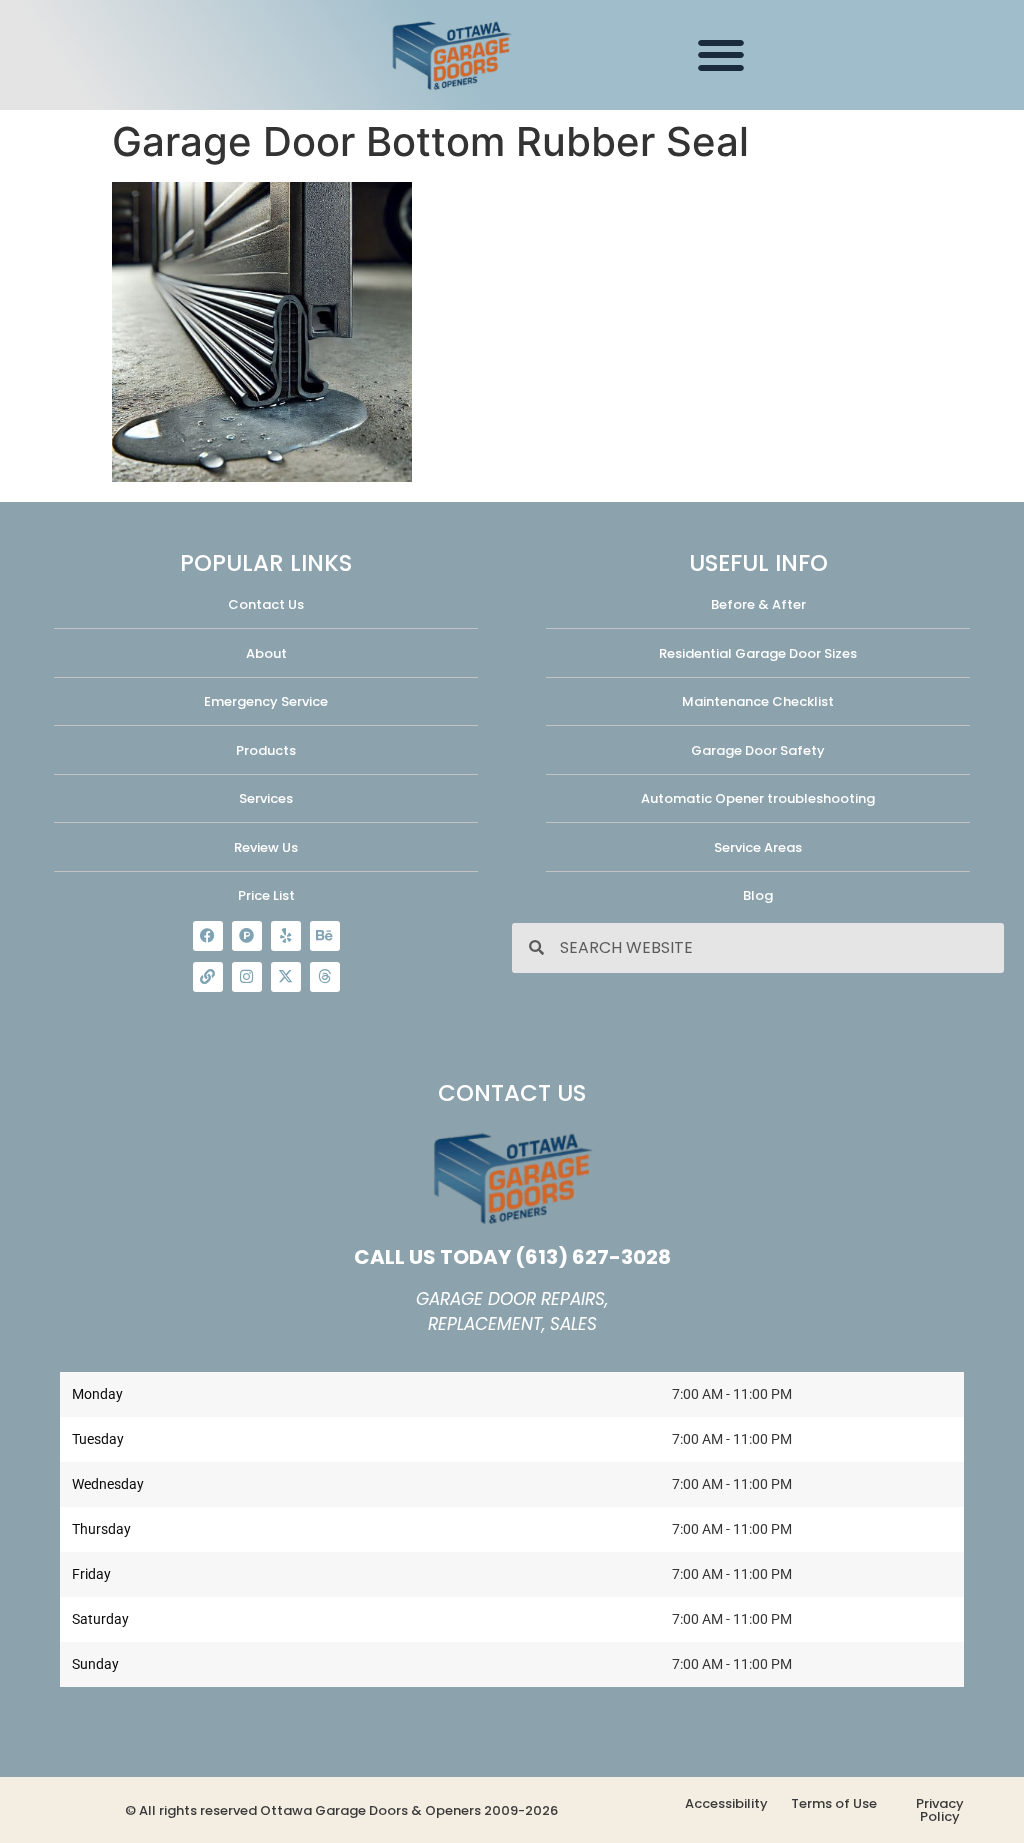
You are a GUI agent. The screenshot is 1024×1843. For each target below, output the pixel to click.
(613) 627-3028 (593, 1257)
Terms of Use (834, 1803)
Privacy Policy (940, 1810)
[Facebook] (208, 936)
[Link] (208, 977)
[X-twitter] (286, 977)
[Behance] (325, 936)
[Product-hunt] (247, 936)
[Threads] (325, 977)
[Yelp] (286, 936)
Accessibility (726, 1803)
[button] (720, 55)
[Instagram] (247, 977)
